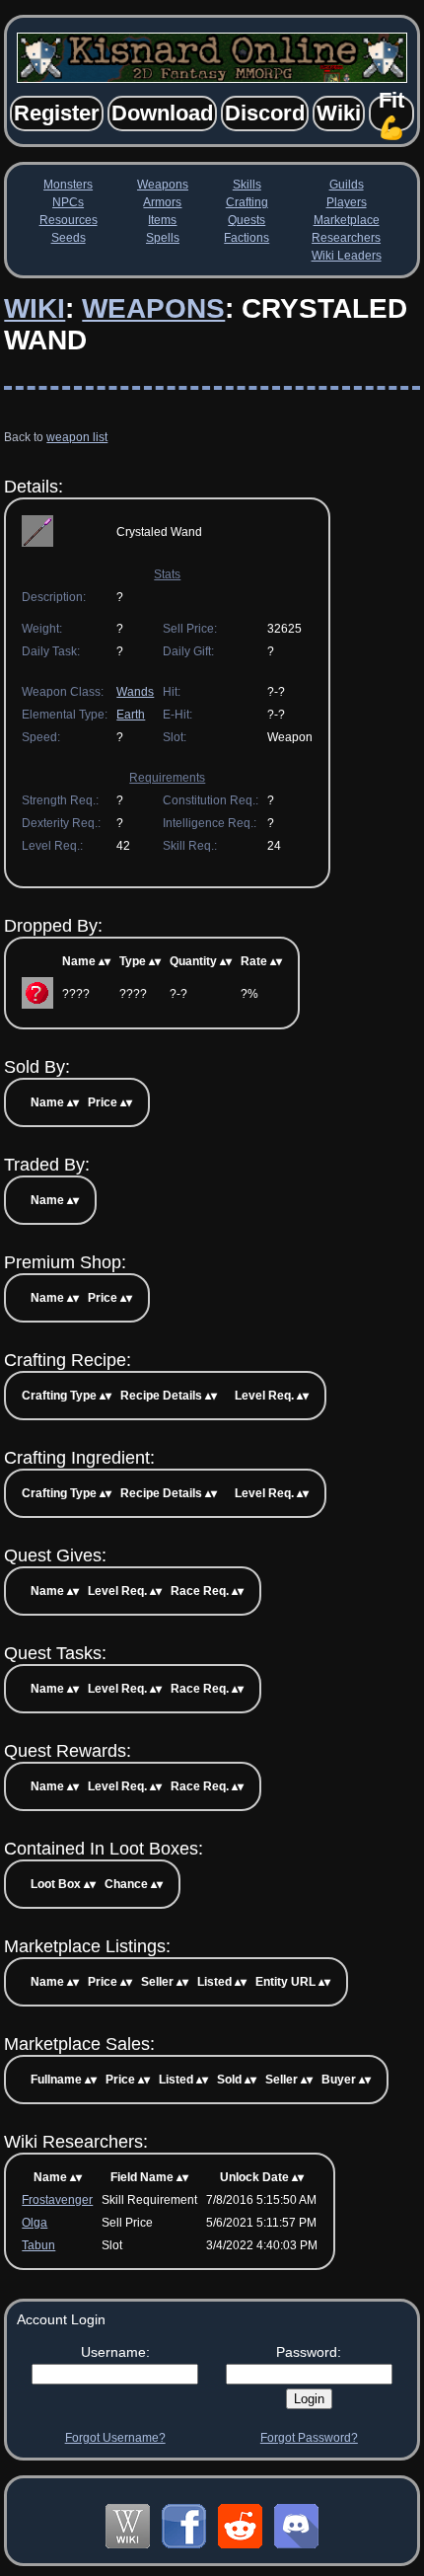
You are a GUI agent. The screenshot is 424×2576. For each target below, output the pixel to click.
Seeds (69, 238)
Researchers (346, 238)
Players (347, 202)
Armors (162, 202)
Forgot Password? (309, 2438)
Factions (247, 238)
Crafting (247, 202)
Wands (135, 692)
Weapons (163, 185)
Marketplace (347, 220)
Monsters (68, 185)
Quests (247, 220)
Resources (69, 220)
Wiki (35, 308)
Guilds (347, 185)
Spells (163, 238)
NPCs (68, 202)
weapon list (77, 437)
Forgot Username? (115, 2438)
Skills (247, 185)
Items (162, 220)
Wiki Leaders (347, 256)
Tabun (38, 2245)
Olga (35, 2223)
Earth (131, 715)
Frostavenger (57, 2200)
